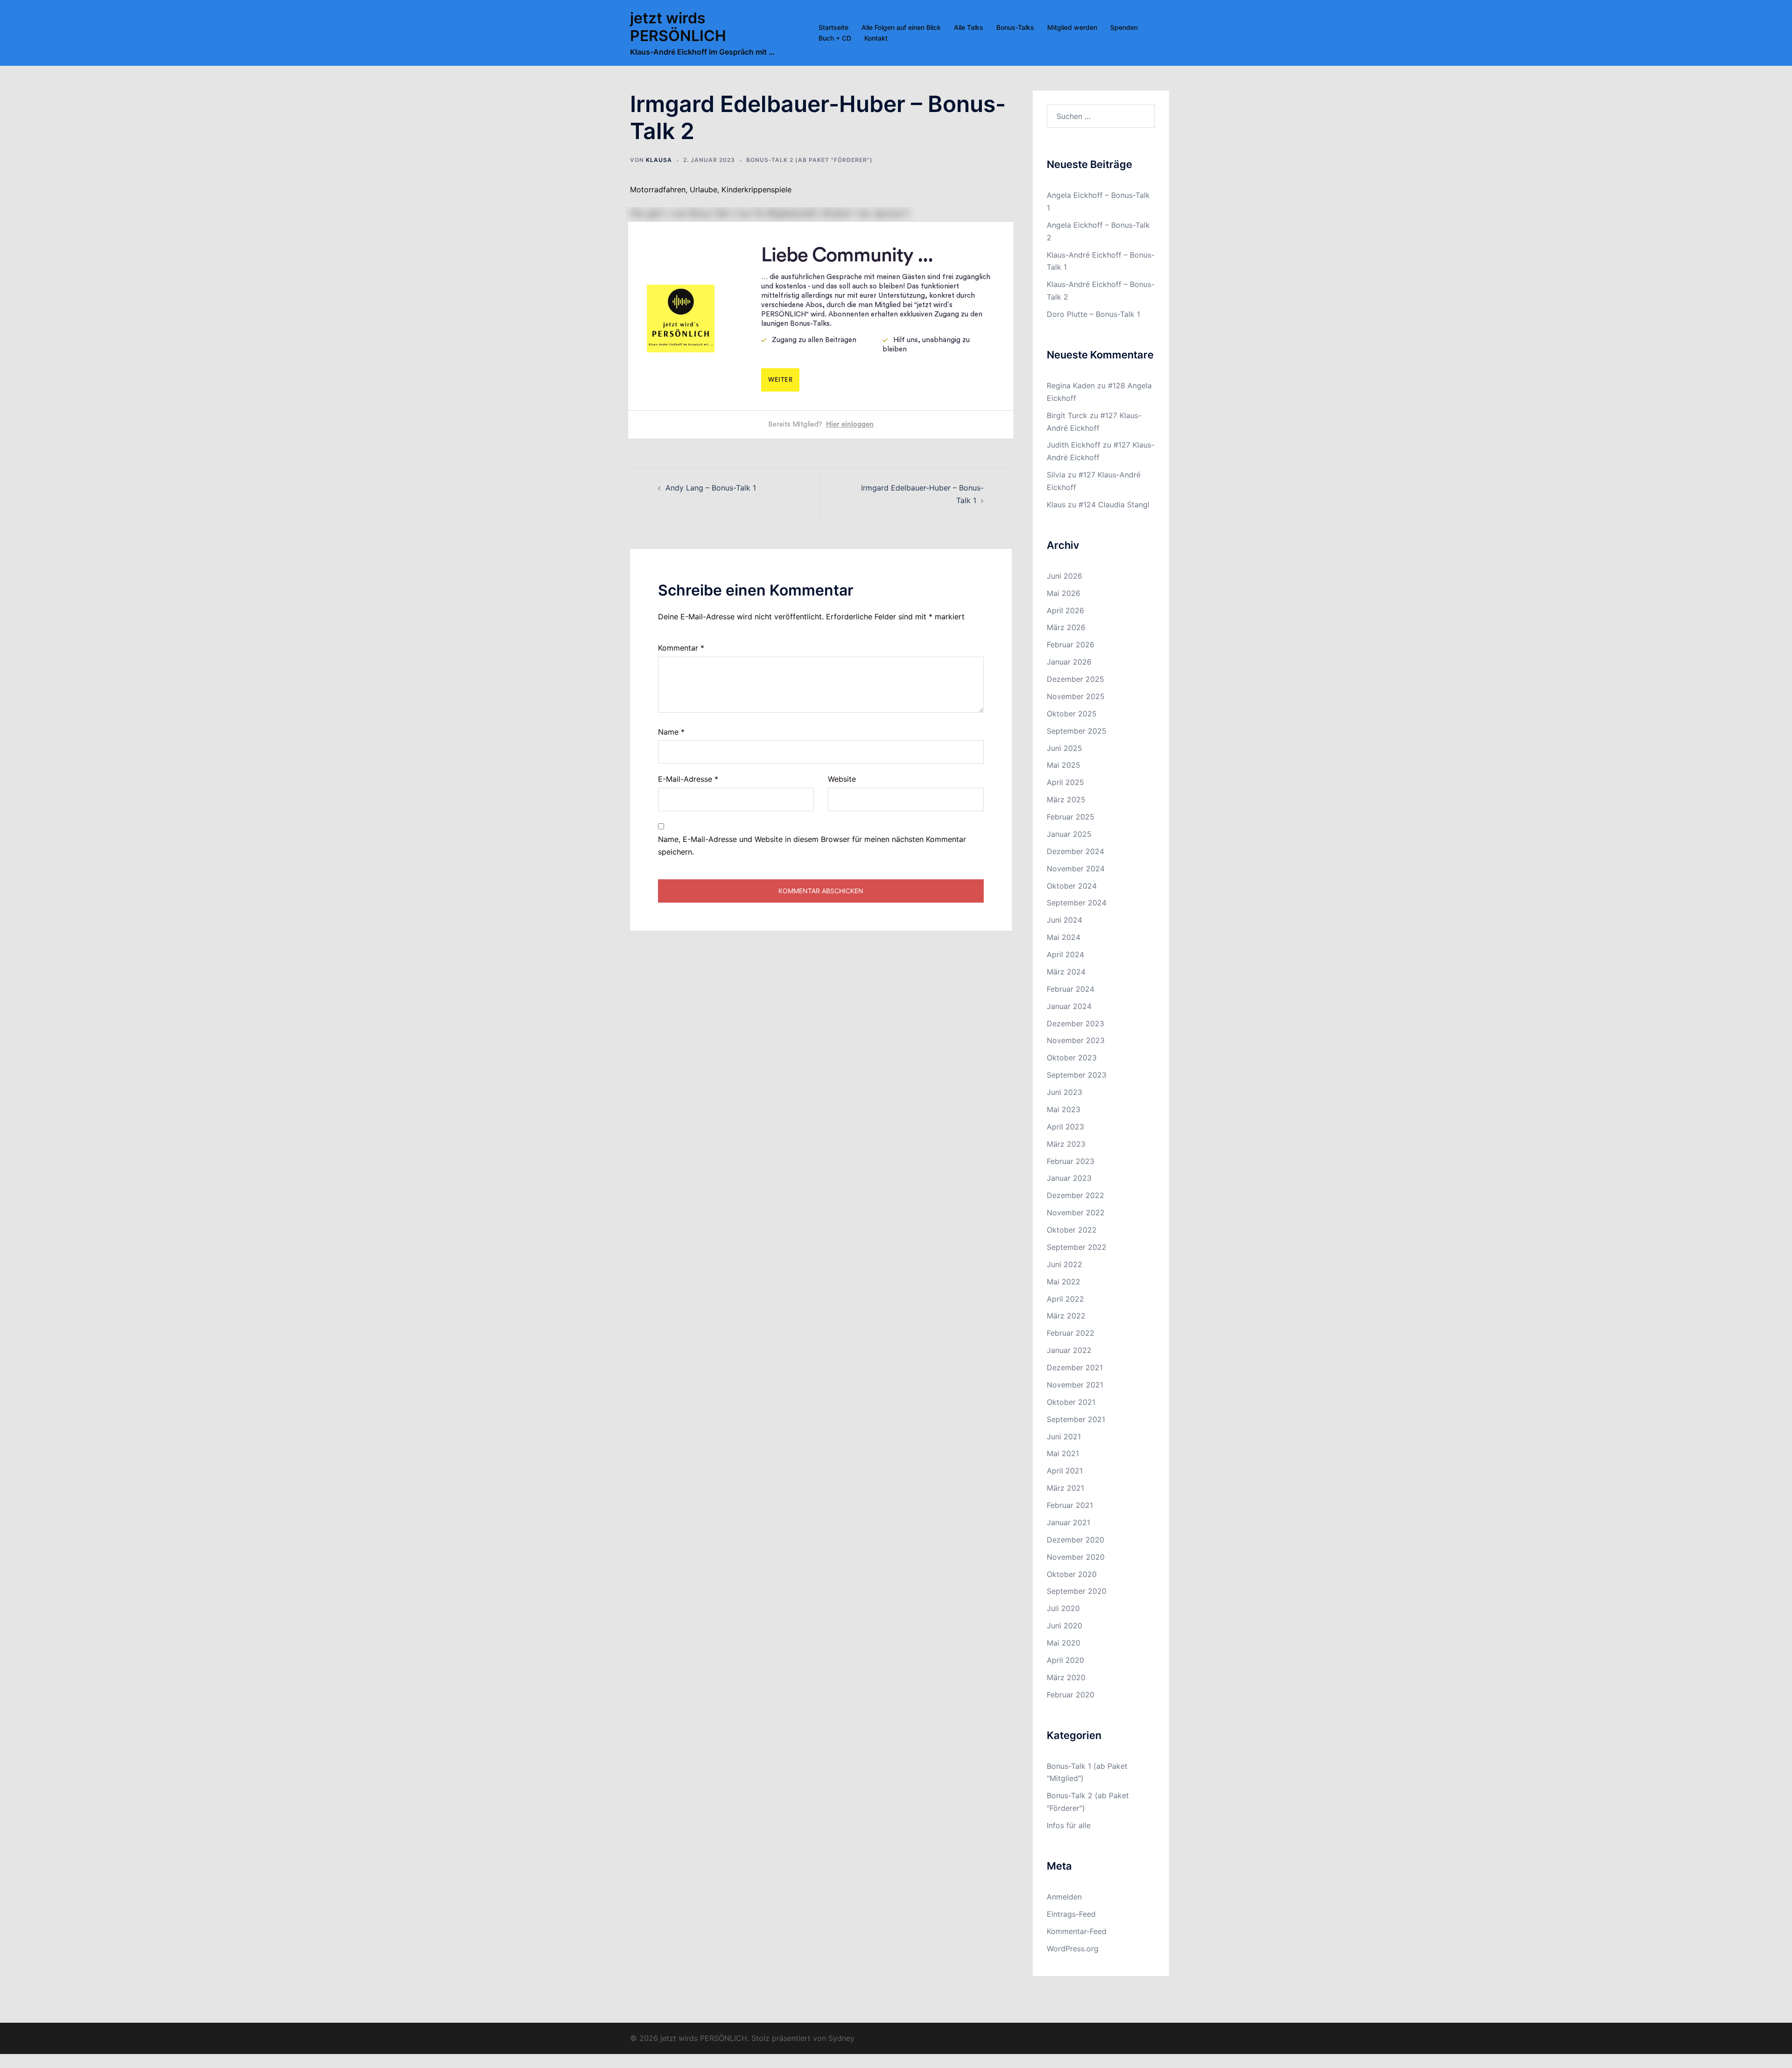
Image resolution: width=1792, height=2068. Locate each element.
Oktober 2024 (1072, 886)
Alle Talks (969, 27)
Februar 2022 (1071, 1333)
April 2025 (1065, 782)
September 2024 (1077, 903)
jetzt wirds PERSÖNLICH (678, 27)
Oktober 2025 (1072, 714)
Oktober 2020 (1072, 1574)
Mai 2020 (1064, 1643)
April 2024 (1065, 954)
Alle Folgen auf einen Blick (901, 27)
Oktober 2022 (1072, 1230)
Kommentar (681, 648)
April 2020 (1065, 1660)
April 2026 (1065, 610)
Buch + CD (835, 38)
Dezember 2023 (1075, 1023)
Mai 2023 (1064, 1109)
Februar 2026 (1071, 645)
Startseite (833, 27)
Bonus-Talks (1015, 27)
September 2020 (1077, 1591)
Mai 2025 (1064, 765)
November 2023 (1076, 1040)
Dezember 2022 (1075, 1195)
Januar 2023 (1069, 1178)
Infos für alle (1069, 1825)
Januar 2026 (1069, 662)
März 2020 (1066, 1677)
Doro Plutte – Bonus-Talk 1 (1093, 314)
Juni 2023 (1064, 1092)
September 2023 (1077, 1075)
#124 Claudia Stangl (1114, 505)
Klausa (659, 160)
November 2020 (1076, 1557)
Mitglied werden (1072, 27)
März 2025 (1066, 799)
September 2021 (1076, 1419)
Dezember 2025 (1075, 679)
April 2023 (1065, 1127)
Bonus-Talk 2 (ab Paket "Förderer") (809, 160)
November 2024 (1076, 869)
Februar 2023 (1071, 1161)
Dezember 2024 (1075, 851)
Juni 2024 (1064, 920)
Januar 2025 (1069, 834)
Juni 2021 (1064, 1437)
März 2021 (1065, 1488)
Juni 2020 (1064, 1626)
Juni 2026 (1064, 576)
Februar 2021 (1070, 1505)
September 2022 (1077, 1247)
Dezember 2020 (1075, 1540)
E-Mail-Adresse (688, 779)
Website (842, 779)
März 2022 (1066, 1316)
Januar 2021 (1068, 1522)
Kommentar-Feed (1077, 1931)
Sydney (841, 2038)
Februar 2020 (1071, 1695)
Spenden (1124, 27)
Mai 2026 (1064, 593)
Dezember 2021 (1075, 1367)
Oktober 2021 (1071, 1402)
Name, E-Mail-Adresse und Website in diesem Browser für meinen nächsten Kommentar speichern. (812, 845)
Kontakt (876, 38)
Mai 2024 (1064, 937)
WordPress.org (1073, 1949)
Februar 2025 (1071, 817)
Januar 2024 (1069, 1006)
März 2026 (1066, 627)
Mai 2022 (1064, 1282)
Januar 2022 (1069, 1350)
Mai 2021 (1063, 1453)
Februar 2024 (1071, 989)
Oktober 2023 (1072, 1058)
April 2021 (1065, 1471)
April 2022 (1065, 1299)
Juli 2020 (1063, 1608)
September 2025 (1077, 731)
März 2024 (1066, 972)
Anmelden (1064, 1897)
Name (671, 732)
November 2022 (1076, 1213)
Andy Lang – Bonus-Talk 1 (711, 488)
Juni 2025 (1064, 748)
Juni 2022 (1064, 1264)
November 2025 (1076, 696)
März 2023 (1066, 1144)
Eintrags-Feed (1071, 1914)
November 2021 (1075, 1385)
